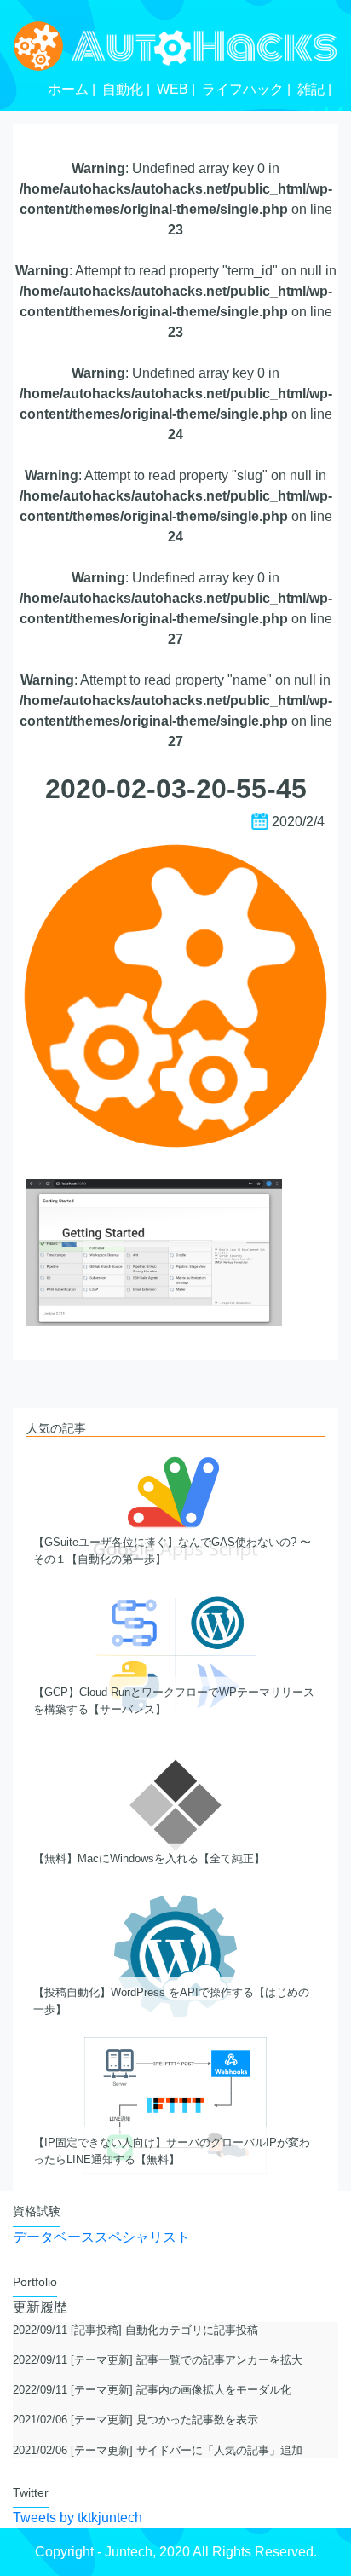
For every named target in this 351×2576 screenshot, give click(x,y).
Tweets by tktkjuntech (78, 2518)
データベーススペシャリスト (101, 2237)
